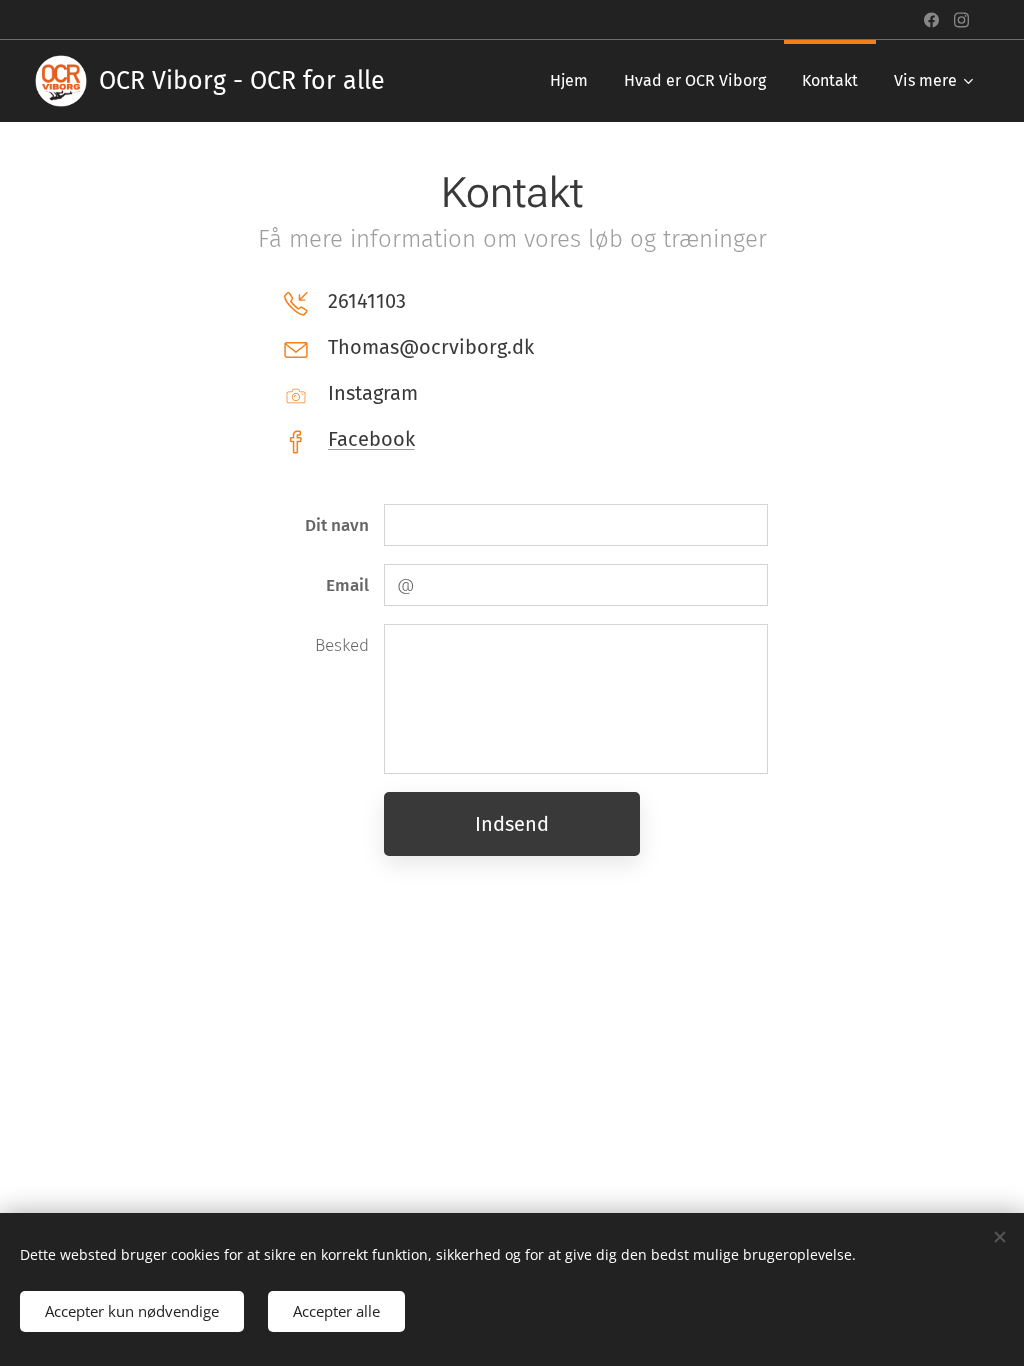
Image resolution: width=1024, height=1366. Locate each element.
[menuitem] (569, 81)
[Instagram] (961, 20)
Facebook (371, 439)
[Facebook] (931, 20)
